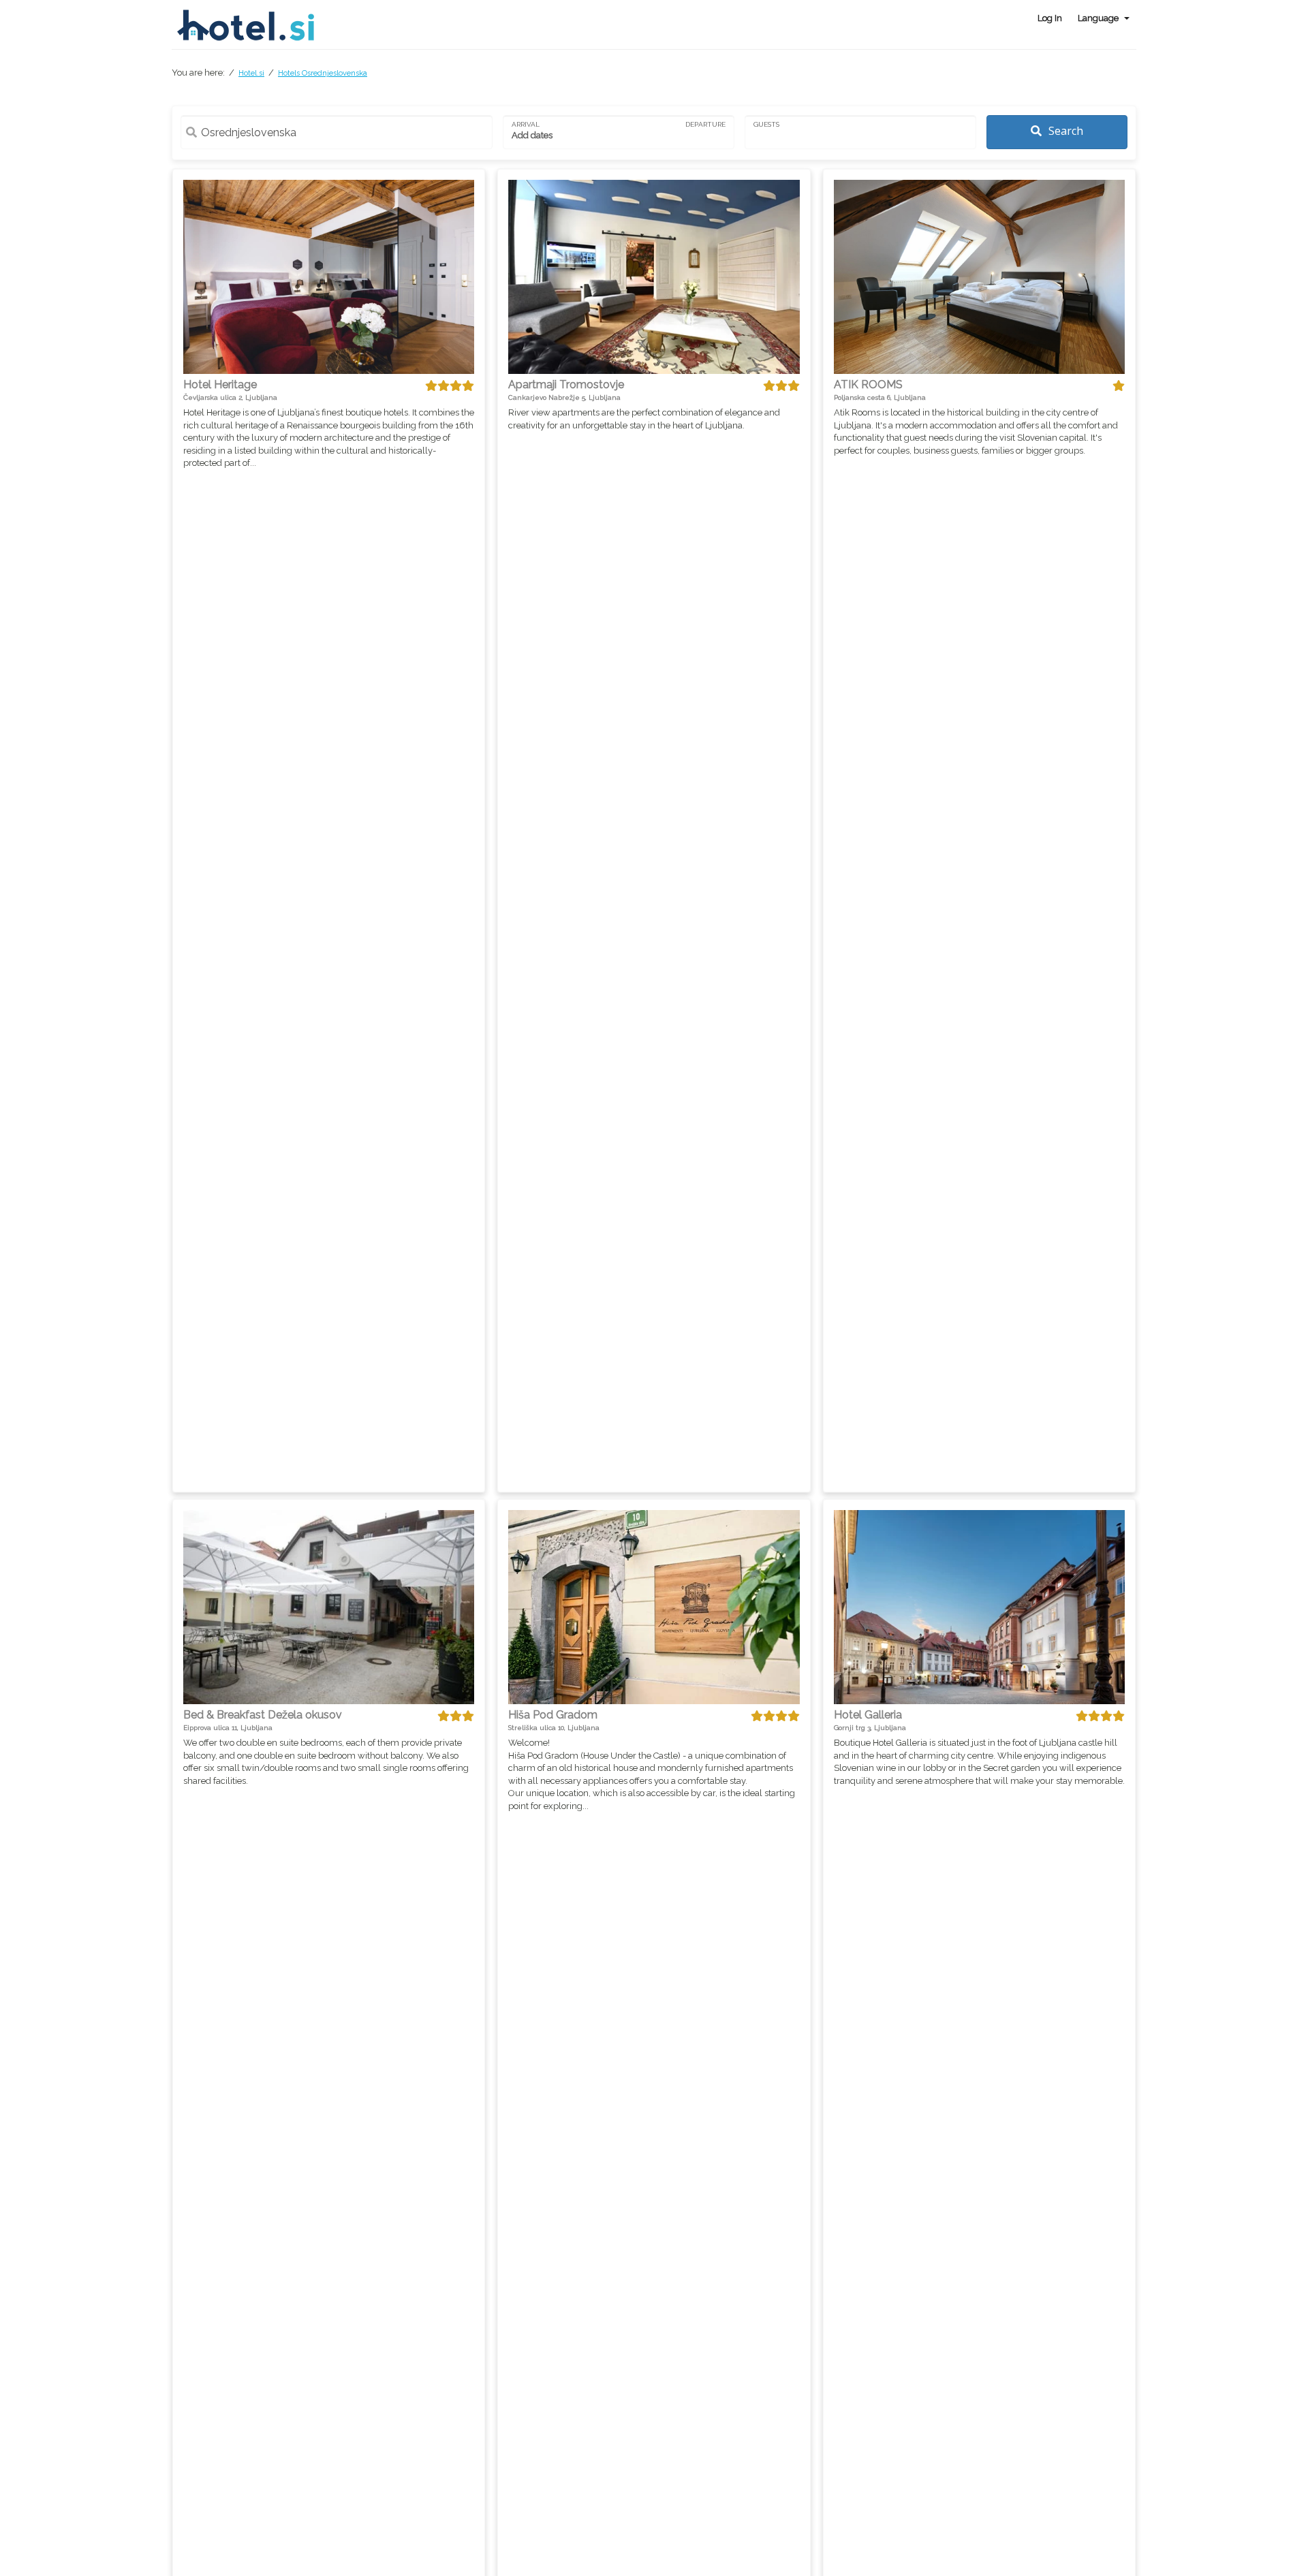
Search (1064, 131)
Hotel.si (251, 73)
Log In (1050, 18)
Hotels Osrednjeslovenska (323, 73)
